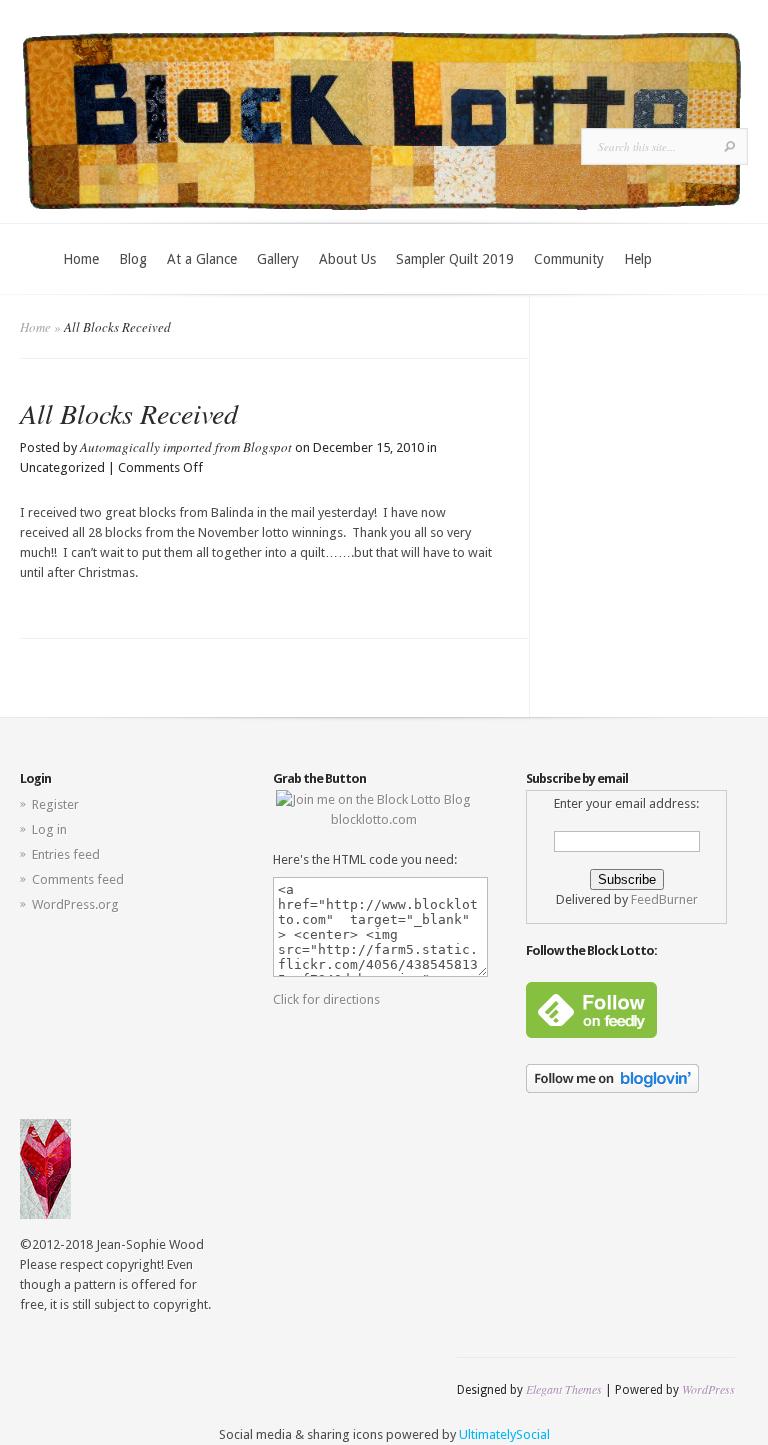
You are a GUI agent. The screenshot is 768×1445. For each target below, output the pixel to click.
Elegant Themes (564, 1389)
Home (81, 259)
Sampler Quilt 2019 (455, 259)
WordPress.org (75, 904)
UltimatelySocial (504, 1434)
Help (638, 259)
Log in (49, 829)
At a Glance (202, 259)
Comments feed (78, 879)
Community (569, 259)
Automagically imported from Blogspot (186, 447)
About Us (347, 259)
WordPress (708, 1389)
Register (55, 804)
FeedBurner (664, 899)
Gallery (278, 259)
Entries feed (66, 854)
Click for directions (326, 999)
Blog (133, 259)
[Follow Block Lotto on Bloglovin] (612, 1088)
